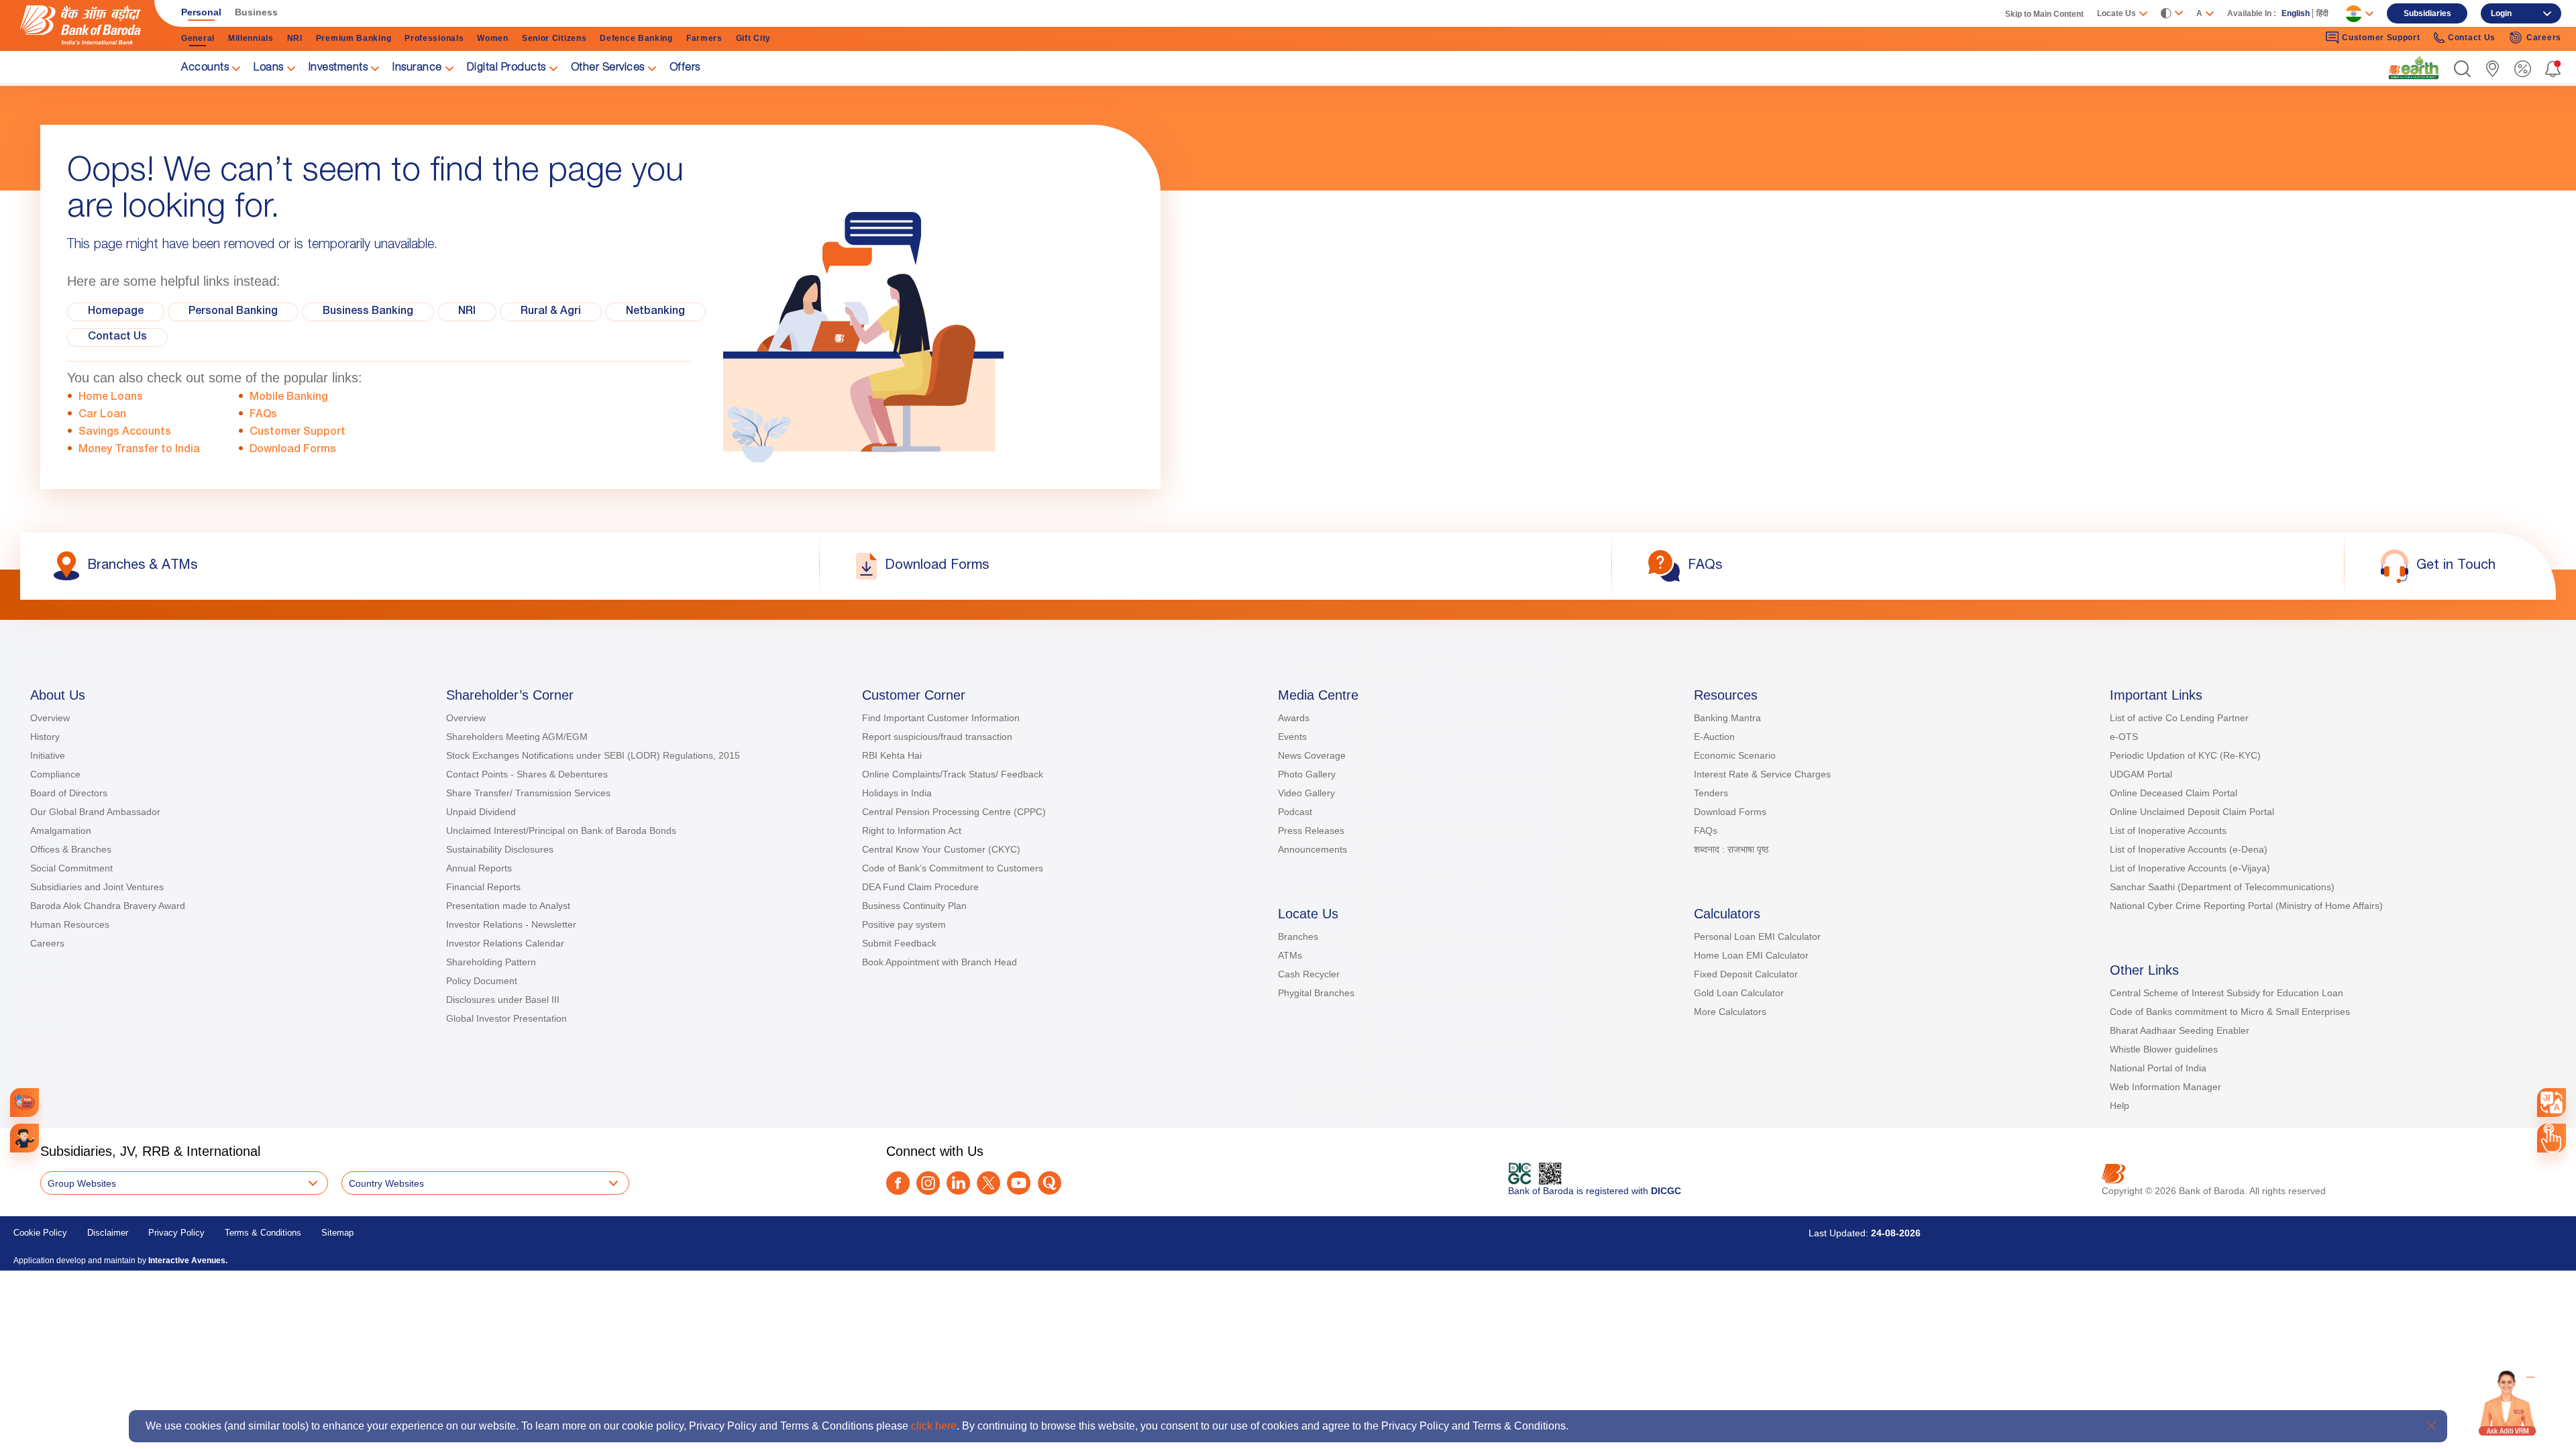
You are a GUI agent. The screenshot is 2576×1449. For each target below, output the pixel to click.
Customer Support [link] (2381, 38)
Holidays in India (897, 793)
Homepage (116, 312)
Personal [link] (201, 12)
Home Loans (111, 398)
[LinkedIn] (958, 1183)
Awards (1294, 718)
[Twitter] (988, 1183)
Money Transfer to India (139, 450)
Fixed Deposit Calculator (1746, 974)
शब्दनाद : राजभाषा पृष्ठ (1731, 849)
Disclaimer (108, 1233)
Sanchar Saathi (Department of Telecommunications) (2222, 887)
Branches (1298, 936)
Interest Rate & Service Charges (1762, 774)
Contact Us (117, 337)
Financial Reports (483, 887)
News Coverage (1312, 755)
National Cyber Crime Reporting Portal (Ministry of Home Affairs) (2246, 906)
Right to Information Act (912, 830)
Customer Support (298, 433)
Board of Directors (69, 793)
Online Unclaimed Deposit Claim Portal (2192, 812)
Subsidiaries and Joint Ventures (97, 887)
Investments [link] (338, 68)
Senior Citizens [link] (554, 38)
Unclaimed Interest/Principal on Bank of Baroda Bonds (561, 830)
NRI (467, 312)
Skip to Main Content (2044, 14)
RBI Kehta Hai (892, 755)
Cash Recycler (1309, 974)
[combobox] (2552, 1103)
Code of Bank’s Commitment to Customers (953, 868)
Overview (50, 718)
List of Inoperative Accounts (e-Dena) (2189, 849)
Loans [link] (269, 68)
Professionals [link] (434, 38)
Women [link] (493, 38)
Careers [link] (2544, 38)
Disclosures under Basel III (503, 1000)
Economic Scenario (1735, 755)
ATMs (1290, 955)
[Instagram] (928, 1183)
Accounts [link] (205, 68)
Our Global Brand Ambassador (95, 812)
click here (934, 1426)
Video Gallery (1306, 793)
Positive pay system (904, 924)
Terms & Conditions (263, 1233)
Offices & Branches (71, 849)
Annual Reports (479, 868)
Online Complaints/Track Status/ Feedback (953, 774)
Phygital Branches (1316, 993)
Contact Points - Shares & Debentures (527, 774)
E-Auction (1714, 737)
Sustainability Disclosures (500, 849)
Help (2119, 1106)
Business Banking (368, 312)
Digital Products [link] (506, 68)
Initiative (48, 755)
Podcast (1295, 812)
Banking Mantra (1727, 718)
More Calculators (1730, 1012)
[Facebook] (898, 1183)
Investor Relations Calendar (505, 943)
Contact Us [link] (2472, 38)
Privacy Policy (176, 1233)
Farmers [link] (704, 38)
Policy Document (482, 981)
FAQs (263, 415)
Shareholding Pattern (491, 962)
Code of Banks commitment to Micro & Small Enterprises (2230, 1012)
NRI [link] (295, 38)
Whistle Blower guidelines (2164, 1049)
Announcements (1312, 849)
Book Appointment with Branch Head (940, 962)
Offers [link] (685, 68)
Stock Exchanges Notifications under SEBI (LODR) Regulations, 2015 (593, 755)
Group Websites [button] (82, 1183)
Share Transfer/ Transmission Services (528, 793)
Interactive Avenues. (188, 1260)
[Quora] (1050, 1183)
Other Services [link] (608, 68)
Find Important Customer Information (941, 718)
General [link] (198, 38)
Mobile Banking (289, 398)
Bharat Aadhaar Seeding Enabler (2180, 1030)
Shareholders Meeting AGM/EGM (517, 737)
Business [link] (256, 12)
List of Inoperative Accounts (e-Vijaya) (2190, 868)
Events (1292, 737)
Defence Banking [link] (636, 38)
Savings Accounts (125, 433)
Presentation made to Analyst (508, 906)
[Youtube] (1019, 1183)
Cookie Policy (40, 1233)
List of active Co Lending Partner (2179, 718)
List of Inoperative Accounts (2168, 830)
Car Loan (102, 415)
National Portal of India (2158, 1068)
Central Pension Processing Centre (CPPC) (954, 812)
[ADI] (24, 1138)
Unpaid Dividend (481, 812)
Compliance (55, 774)
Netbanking (655, 312)
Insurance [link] (417, 68)
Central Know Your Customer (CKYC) (941, 849)
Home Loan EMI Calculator (1751, 955)
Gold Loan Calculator (1739, 993)
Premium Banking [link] (354, 38)
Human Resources (70, 924)
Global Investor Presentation (506, 1018)
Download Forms (293, 450)
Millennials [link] (251, 38)
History (45, 737)
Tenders (1711, 793)
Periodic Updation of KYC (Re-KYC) (2185, 755)
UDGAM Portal (2141, 774)
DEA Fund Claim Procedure (920, 887)
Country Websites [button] (386, 1183)
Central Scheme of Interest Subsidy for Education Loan (2226, 993)
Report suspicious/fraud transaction (937, 737)
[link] (2414, 68)
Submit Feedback (899, 943)
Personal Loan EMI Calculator (1757, 936)
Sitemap (337, 1233)
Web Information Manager (2165, 1087)
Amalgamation (61, 830)
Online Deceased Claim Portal (2173, 793)
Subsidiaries (2427, 13)
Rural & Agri (551, 312)
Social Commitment (71, 868)
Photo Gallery (1307, 774)
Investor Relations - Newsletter (511, 924)
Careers (47, 943)
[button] (2462, 69)
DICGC (1666, 1191)
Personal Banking (233, 312)
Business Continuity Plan (914, 906)
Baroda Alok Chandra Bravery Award (108, 906)
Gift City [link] (753, 38)
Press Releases (1311, 830)
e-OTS (2124, 737)
